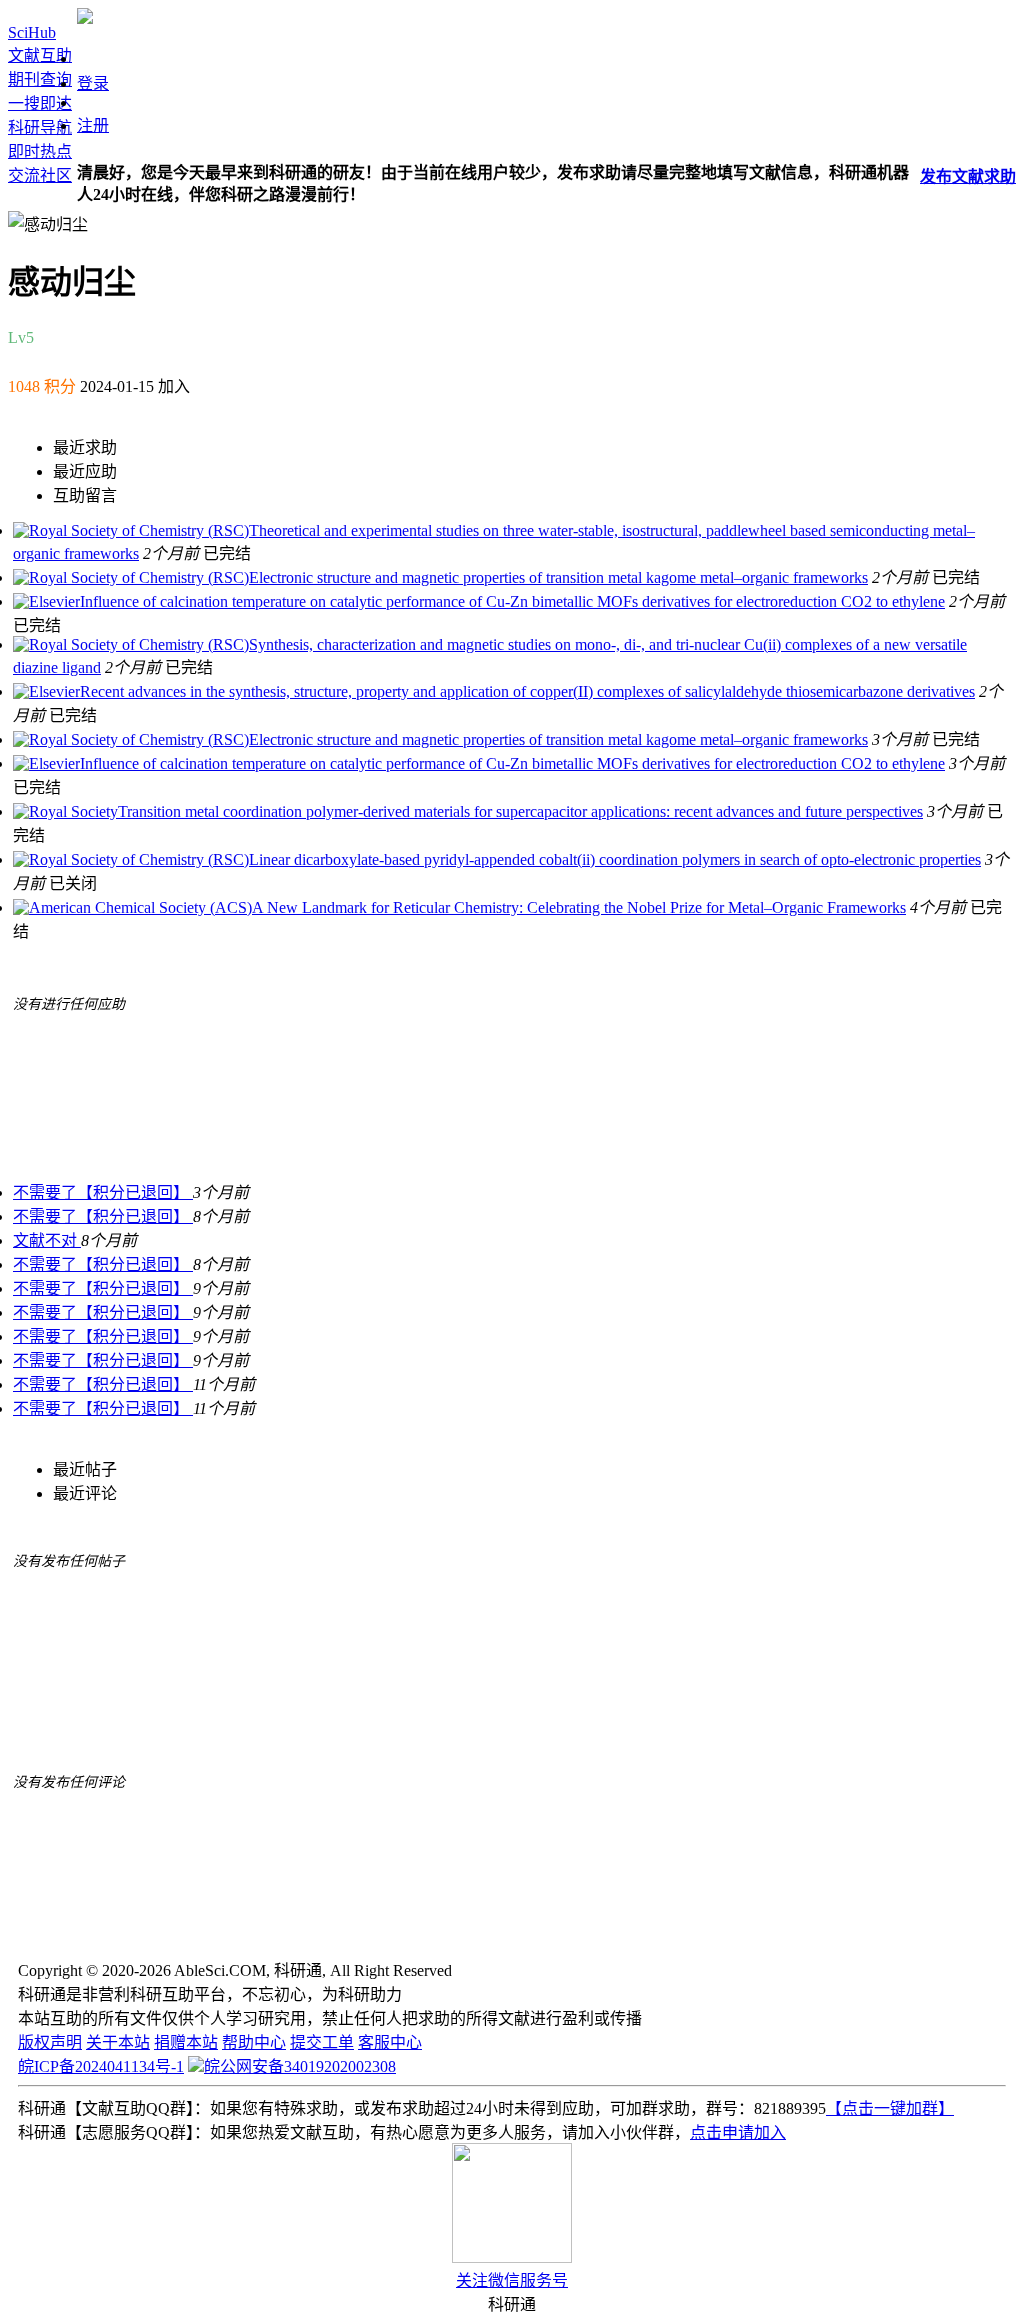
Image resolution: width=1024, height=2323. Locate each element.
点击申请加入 (738, 2132)
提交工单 (322, 2042)
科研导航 (40, 127)
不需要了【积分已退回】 (103, 1192)
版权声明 (50, 2042)
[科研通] (85, 18)
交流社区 (40, 175)
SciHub (32, 32)
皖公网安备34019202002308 (300, 2066)
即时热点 (40, 151)
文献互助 (40, 55)
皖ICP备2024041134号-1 (101, 2066)
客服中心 (390, 2042)
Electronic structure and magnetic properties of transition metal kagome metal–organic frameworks (558, 577)
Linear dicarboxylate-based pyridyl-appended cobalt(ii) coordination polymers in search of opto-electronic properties (615, 859)
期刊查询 (40, 79)
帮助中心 (254, 2042)
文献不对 (47, 1240)
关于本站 (118, 2042)
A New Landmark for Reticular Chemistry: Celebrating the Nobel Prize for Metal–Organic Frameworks (579, 907)
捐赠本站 (186, 2042)
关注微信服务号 (512, 2280)
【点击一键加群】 (890, 2108)
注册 (93, 125)
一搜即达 (40, 103)
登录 (93, 83)
